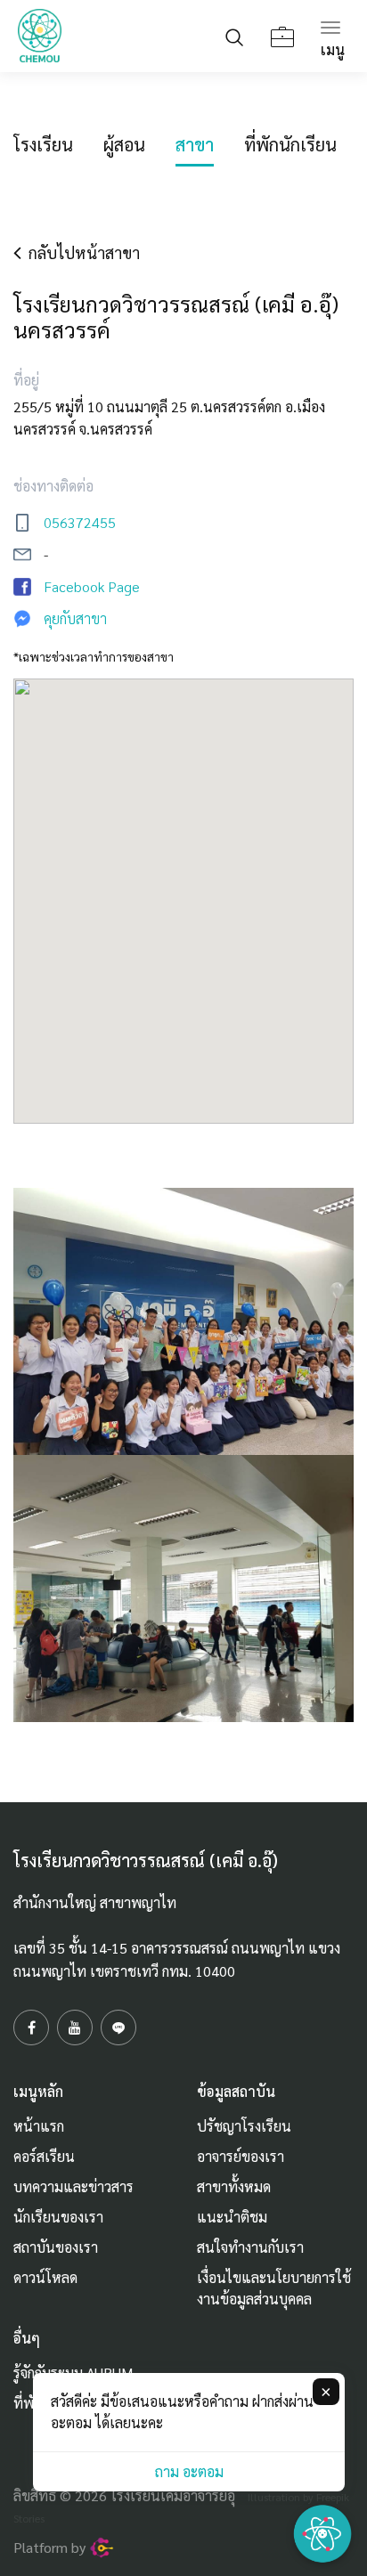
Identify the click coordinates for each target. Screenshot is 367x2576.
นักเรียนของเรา (58, 2217)
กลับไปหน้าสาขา (81, 252)
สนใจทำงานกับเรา (250, 2247)
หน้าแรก (39, 2126)
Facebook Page (92, 586)
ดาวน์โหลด (45, 2277)
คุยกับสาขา (75, 618)
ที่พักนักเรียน (290, 144)
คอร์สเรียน (44, 2156)
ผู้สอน (124, 144)
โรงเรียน (43, 144)
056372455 (80, 522)
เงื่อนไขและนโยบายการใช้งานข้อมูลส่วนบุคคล (274, 2288)
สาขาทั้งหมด (234, 2186)
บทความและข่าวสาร (73, 2186)
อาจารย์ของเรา (241, 2156)
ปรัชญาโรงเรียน (244, 2126)
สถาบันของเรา (56, 2247)
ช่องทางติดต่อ (53, 486)
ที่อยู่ (26, 380)
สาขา (195, 144)
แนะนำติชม (232, 2217)
